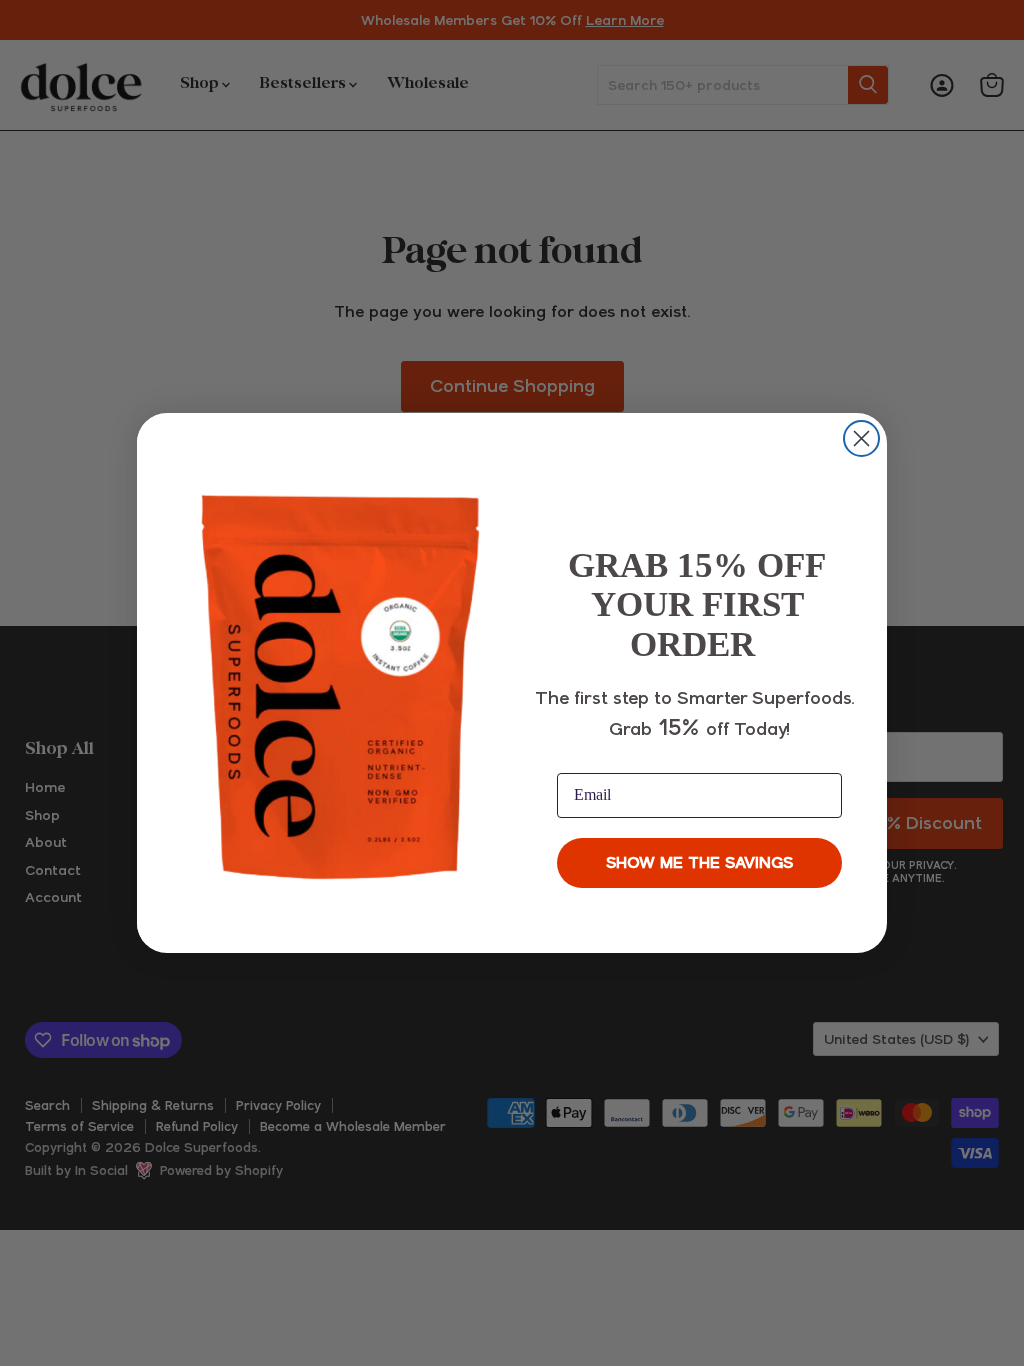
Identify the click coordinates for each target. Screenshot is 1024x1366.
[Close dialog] (861, 438)
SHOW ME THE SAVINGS (699, 862)
